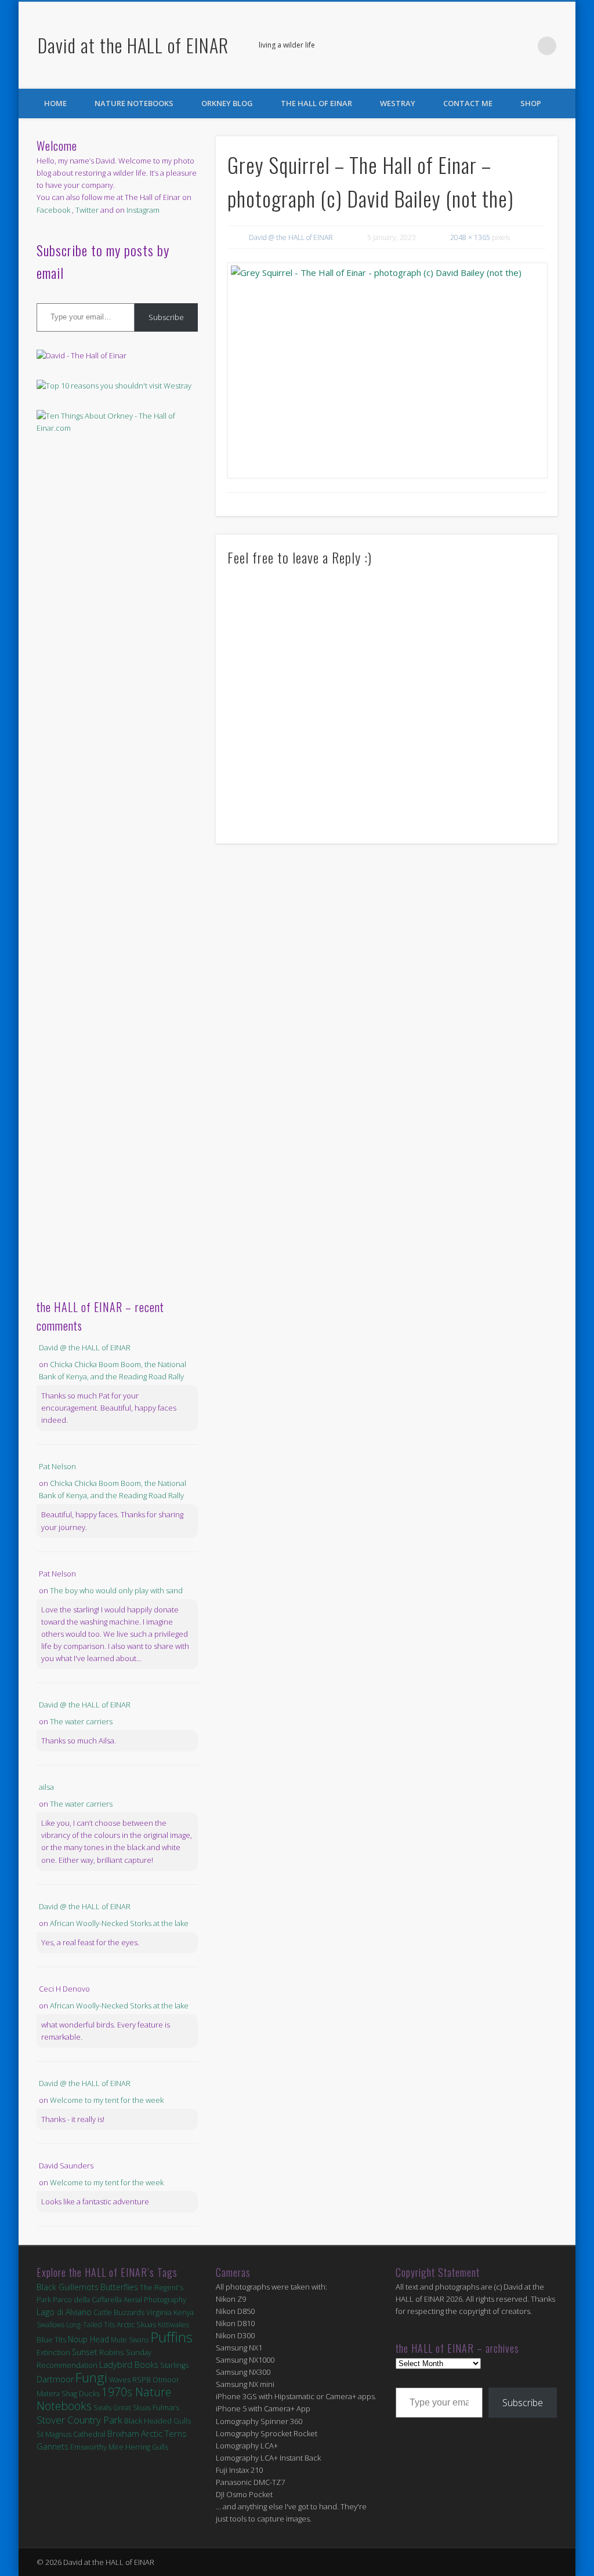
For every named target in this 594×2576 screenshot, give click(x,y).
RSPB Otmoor (156, 2380)
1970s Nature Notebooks (104, 2399)
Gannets (52, 2446)
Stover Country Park (79, 2420)
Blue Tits (51, 2339)
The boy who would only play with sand (116, 1590)
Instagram (143, 210)
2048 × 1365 (470, 237)
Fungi (91, 2377)
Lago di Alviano (64, 2312)
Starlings (174, 2365)
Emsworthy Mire (97, 2447)
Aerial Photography (155, 2300)
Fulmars (166, 2407)
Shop (531, 103)
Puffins (171, 2337)
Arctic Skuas (136, 2325)
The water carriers (81, 1721)
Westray (398, 103)
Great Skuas (132, 2408)
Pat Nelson (57, 1466)
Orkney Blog (227, 103)
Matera (48, 2393)
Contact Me (468, 103)
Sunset (85, 2352)
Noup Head (88, 2339)
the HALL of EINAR (316, 103)
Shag (69, 2394)
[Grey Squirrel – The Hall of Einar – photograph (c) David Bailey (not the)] (387, 370)
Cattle (103, 2312)
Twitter (523, 46)
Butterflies (119, 2287)
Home (55, 103)
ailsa (46, 1787)
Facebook (499, 46)
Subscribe (166, 317)
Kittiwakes (173, 2325)
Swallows (50, 2325)
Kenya (184, 2312)
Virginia (159, 2312)
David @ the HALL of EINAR (291, 237)
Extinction (53, 2352)
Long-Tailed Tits (90, 2325)
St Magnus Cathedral (71, 2434)
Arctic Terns (164, 2433)
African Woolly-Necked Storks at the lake (119, 1923)
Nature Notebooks (134, 103)
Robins (112, 2352)
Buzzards (129, 2312)
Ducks (89, 2393)
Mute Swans (130, 2340)
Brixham (123, 2433)
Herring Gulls (147, 2447)
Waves (120, 2380)
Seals (102, 2407)
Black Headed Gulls (157, 2421)
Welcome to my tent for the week (107, 2100)
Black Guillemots (68, 2287)
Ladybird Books (129, 2365)
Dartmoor (55, 2379)
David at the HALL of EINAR (133, 45)
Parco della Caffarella (87, 2300)
